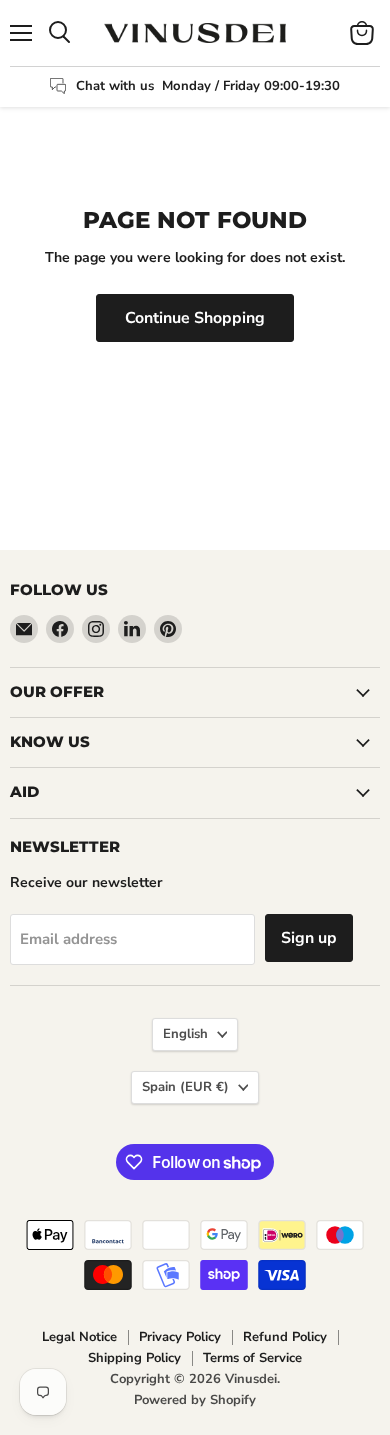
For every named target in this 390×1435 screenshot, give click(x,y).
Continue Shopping (195, 318)
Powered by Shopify (195, 1400)
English (185, 1034)
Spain (185, 1087)
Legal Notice (79, 1337)
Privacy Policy (180, 1337)
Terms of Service (252, 1358)
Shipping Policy (134, 1358)
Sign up (309, 938)
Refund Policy (285, 1337)
